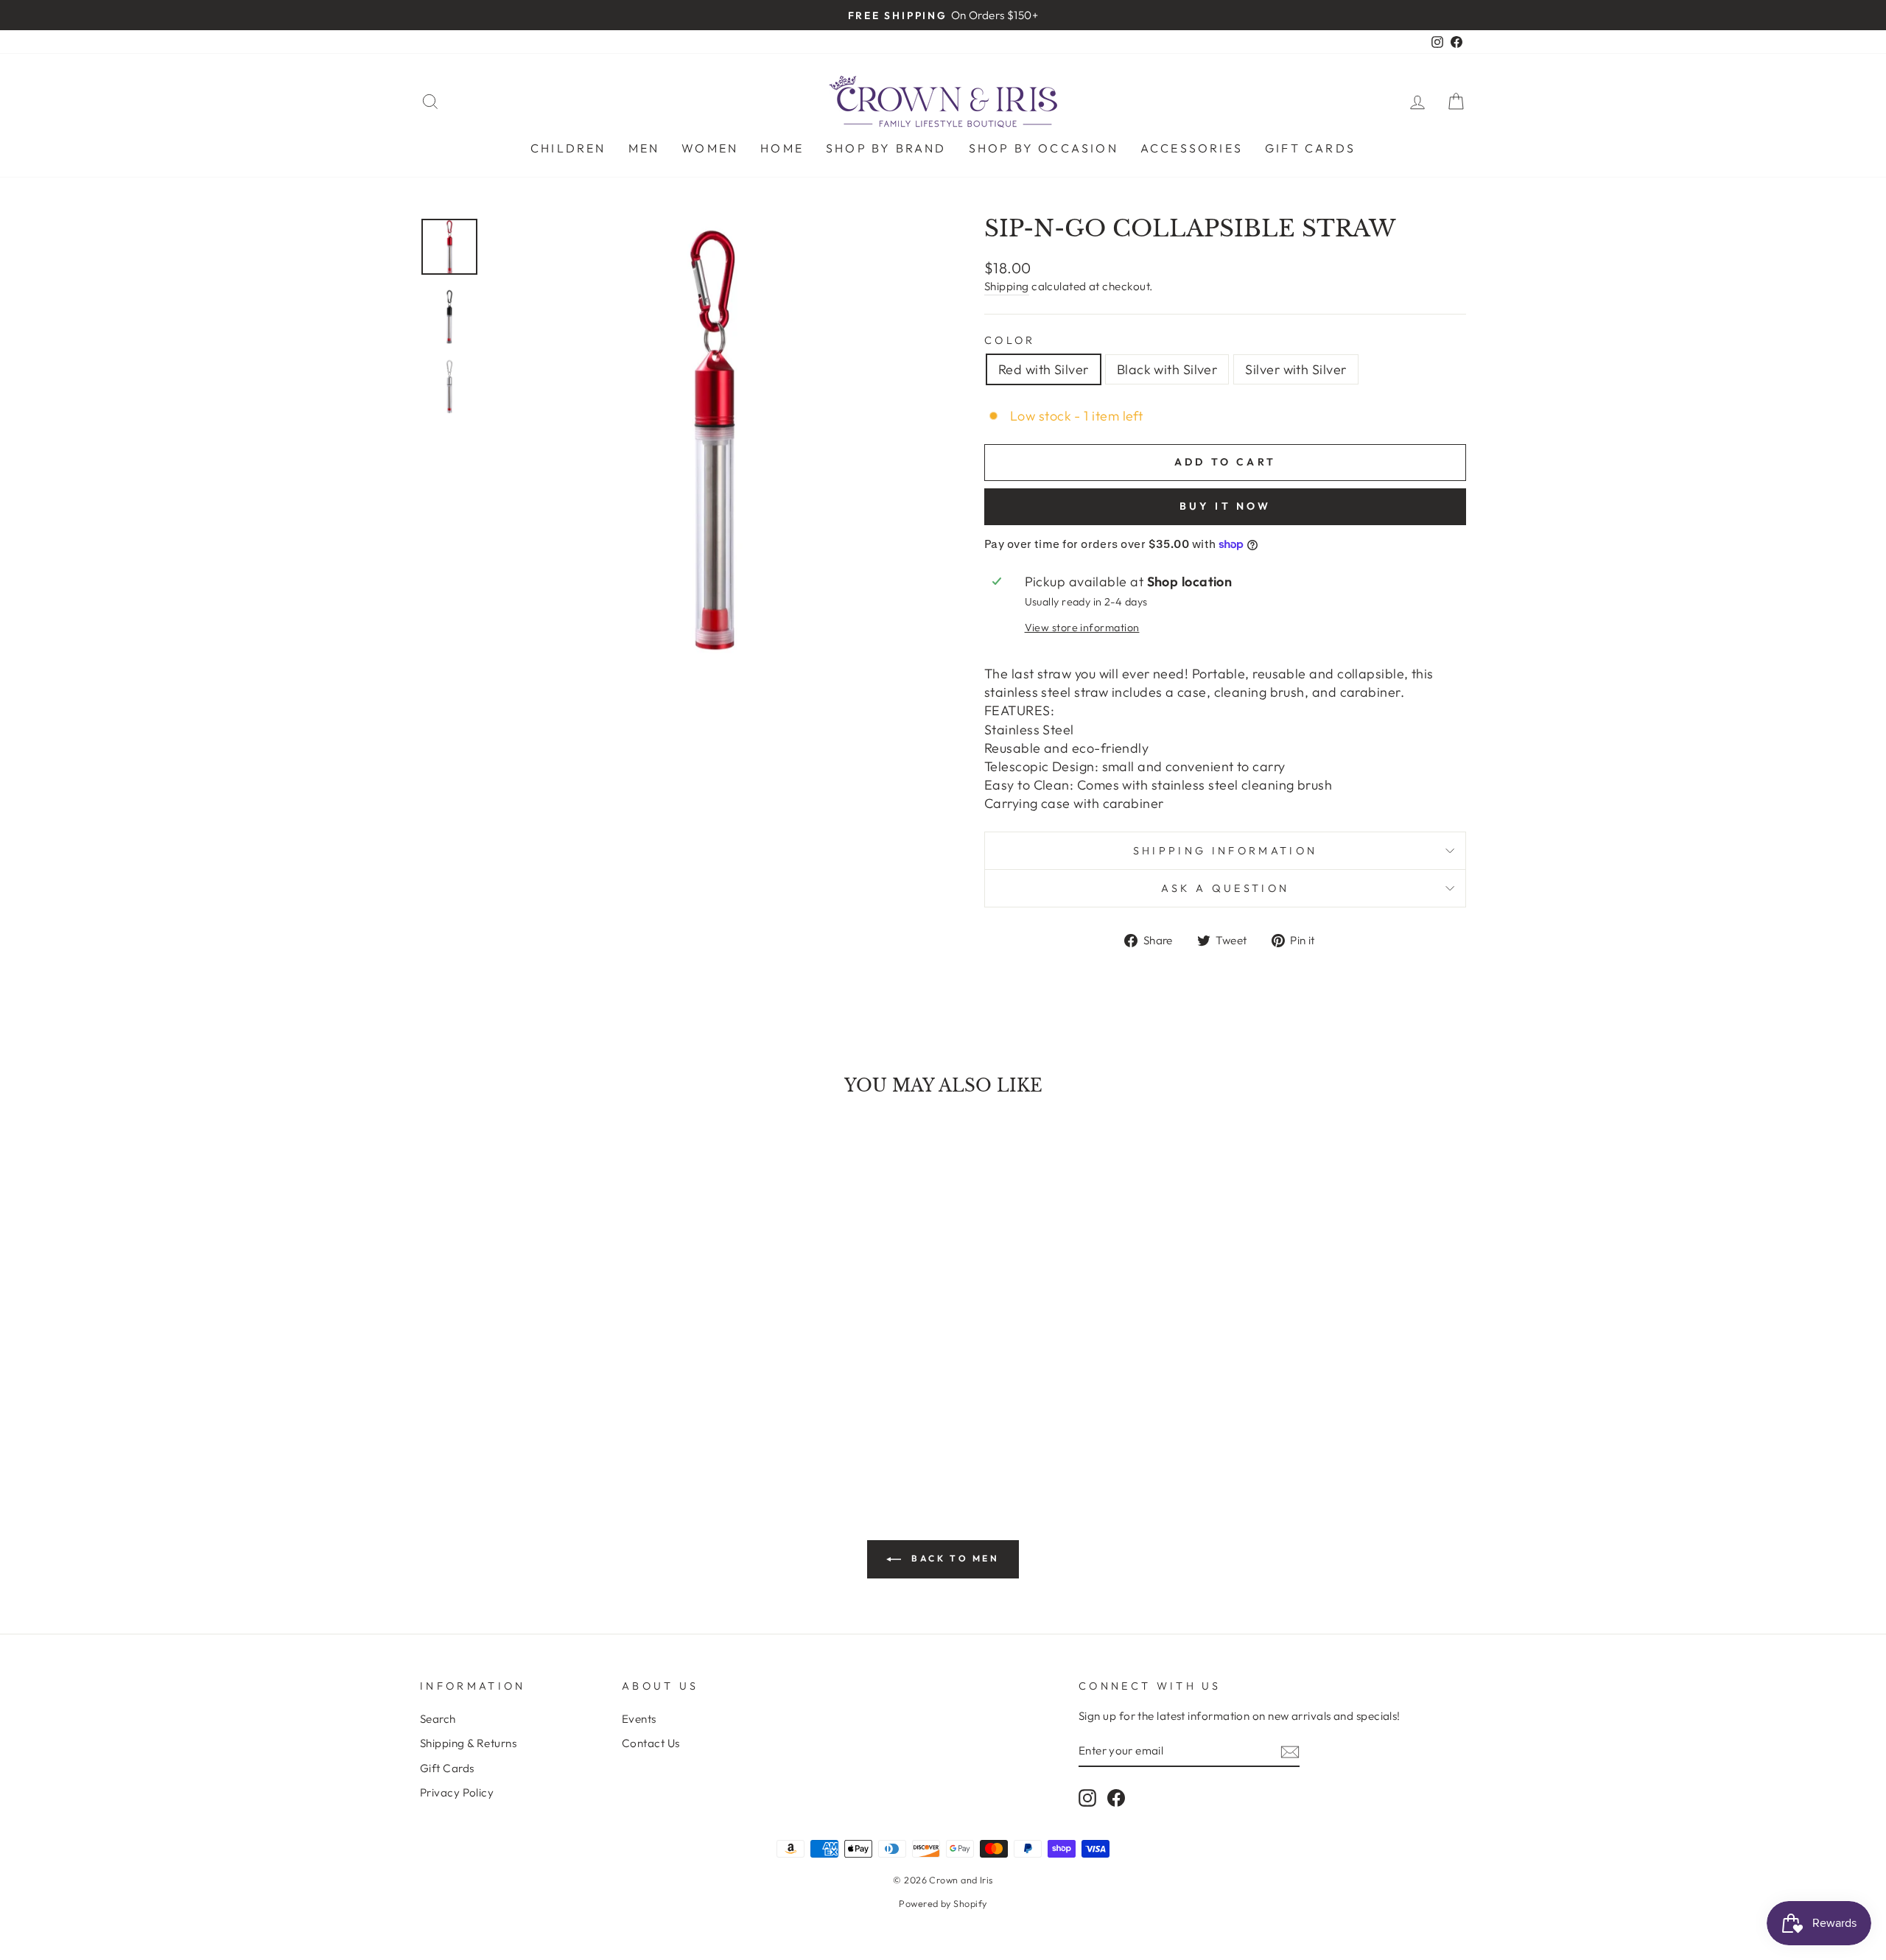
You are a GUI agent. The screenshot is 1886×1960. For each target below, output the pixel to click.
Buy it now (1226, 506)
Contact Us (651, 1743)
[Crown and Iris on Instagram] (1087, 1798)
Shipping (1007, 286)
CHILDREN (568, 148)
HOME (782, 148)
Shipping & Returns (468, 1743)
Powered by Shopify (943, 1903)
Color (1010, 340)
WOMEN (710, 148)
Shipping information (1225, 851)
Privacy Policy (457, 1792)
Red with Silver (1044, 369)
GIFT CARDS (1310, 148)
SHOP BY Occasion (1044, 148)
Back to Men (953, 1558)
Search (438, 1719)
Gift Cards (447, 1768)
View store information (1082, 628)
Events (639, 1719)
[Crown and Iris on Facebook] (1116, 1798)
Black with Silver (1167, 369)
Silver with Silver (1296, 369)
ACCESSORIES (1192, 148)
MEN (644, 148)
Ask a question (1225, 888)
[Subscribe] (1290, 1751)
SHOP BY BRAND (886, 148)
